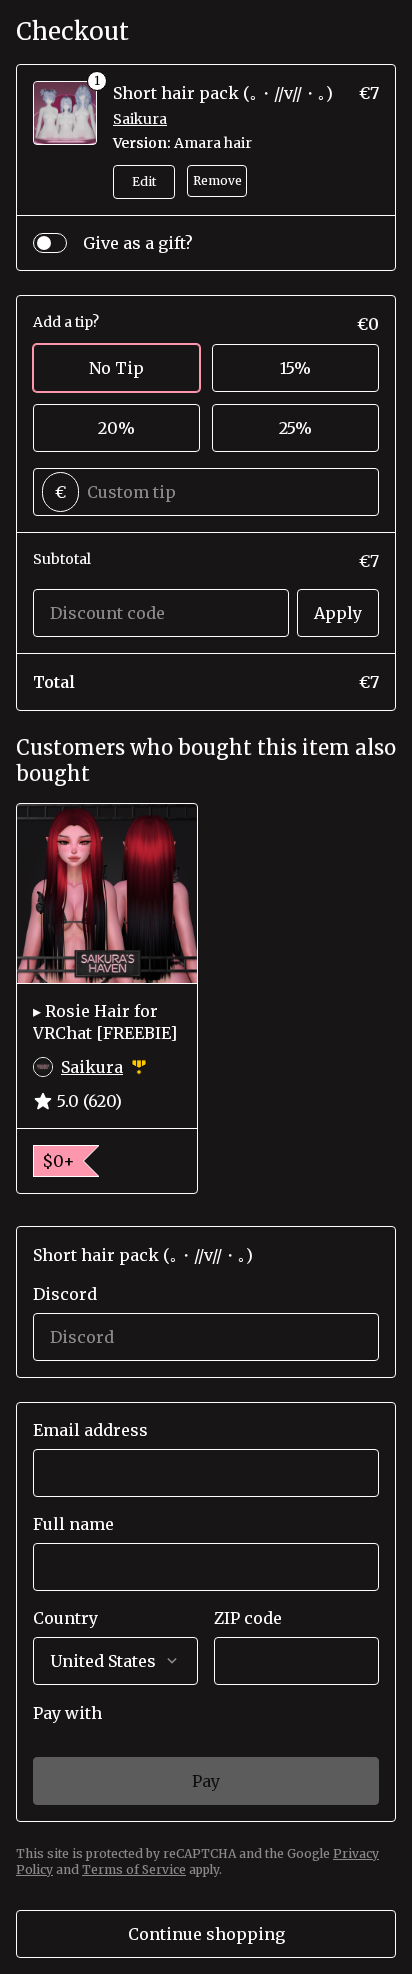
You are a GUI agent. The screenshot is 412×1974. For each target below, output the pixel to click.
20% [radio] (116, 428)
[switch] (50, 243)
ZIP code (248, 1618)
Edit (144, 181)
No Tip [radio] (116, 368)
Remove (217, 180)
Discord (65, 1294)
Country (65, 1618)
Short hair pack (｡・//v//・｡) (223, 93)
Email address (90, 1430)
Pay (206, 1781)
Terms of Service (134, 1869)
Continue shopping (206, 1934)
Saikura (140, 119)
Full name (73, 1524)
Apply (338, 613)
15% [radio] (295, 368)
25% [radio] (295, 428)
